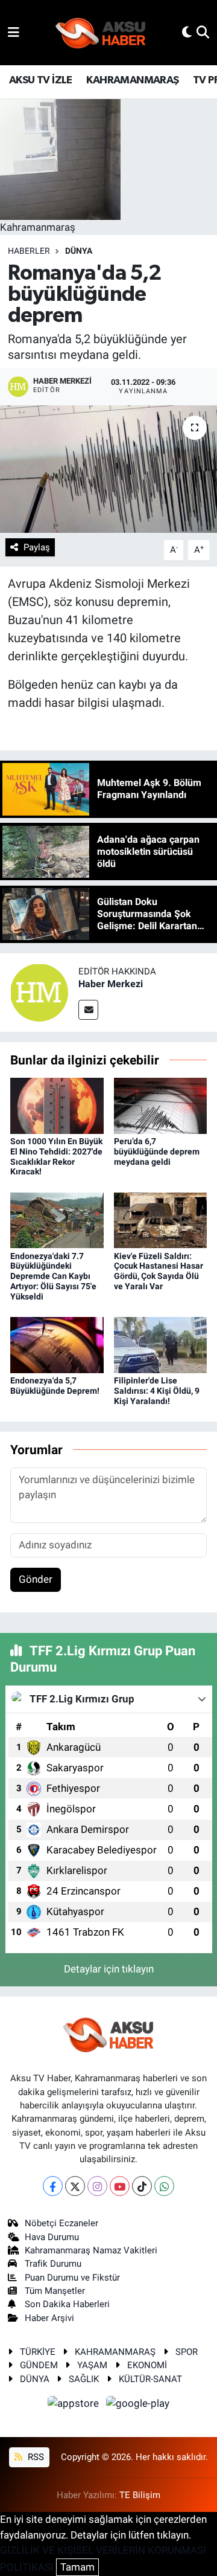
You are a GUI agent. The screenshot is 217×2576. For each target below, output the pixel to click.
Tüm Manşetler (55, 2291)
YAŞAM (92, 2365)
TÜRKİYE (38, 2352)
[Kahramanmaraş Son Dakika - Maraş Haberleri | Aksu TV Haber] (101, 33)
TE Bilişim (140, 2495)
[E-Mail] (88, 1010)
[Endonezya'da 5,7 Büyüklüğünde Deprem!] (57, 1344)
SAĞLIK (84, 2379)
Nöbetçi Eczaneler (61, 2223)
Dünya (79, 251)
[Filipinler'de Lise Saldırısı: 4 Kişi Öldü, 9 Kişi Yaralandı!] (161, 1344)
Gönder (36, 1579)
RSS (35, 2457)
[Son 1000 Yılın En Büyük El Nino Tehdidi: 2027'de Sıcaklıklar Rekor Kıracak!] (57, 1105)
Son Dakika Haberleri (67, 2304)
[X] (75, 2186)
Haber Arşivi (49, 2318)
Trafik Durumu (53, 2264)
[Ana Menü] (14, 32)
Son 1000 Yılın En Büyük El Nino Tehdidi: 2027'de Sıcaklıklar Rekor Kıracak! (56, 1156)
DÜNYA (35, 2379)
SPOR (187, 2352)
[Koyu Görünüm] (187, 32)
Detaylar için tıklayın (109, 1969)
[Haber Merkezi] (39, 991)
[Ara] (203, 32)
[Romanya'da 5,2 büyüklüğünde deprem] (108, 469)
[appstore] (75, 2405)
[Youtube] (120, 2186)
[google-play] (138, 2405)
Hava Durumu (52, 2237)
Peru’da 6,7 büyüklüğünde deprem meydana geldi (157, 1151)
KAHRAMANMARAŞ (132, 80)
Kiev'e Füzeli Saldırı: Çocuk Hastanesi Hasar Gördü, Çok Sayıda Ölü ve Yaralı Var (159, 1271)
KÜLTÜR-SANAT (150, 2379)
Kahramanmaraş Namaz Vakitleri (91, 2250)
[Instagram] (97, 2186)
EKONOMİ (147, 2365)
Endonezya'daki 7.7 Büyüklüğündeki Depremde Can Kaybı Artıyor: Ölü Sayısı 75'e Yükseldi (53, 1276)
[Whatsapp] (164, 2186)
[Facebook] (53, 2186)
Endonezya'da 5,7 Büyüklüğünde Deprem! (55, 1386)
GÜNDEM (39, 2365)
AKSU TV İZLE (41, 80)
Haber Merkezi (111, 984)
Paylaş (37, 547)
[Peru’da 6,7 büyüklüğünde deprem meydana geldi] (161, 1105)
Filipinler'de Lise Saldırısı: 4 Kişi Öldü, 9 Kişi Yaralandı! (157, 1391)
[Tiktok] (142, 2186)
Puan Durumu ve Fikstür (72, 2278)
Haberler (29, 251)
